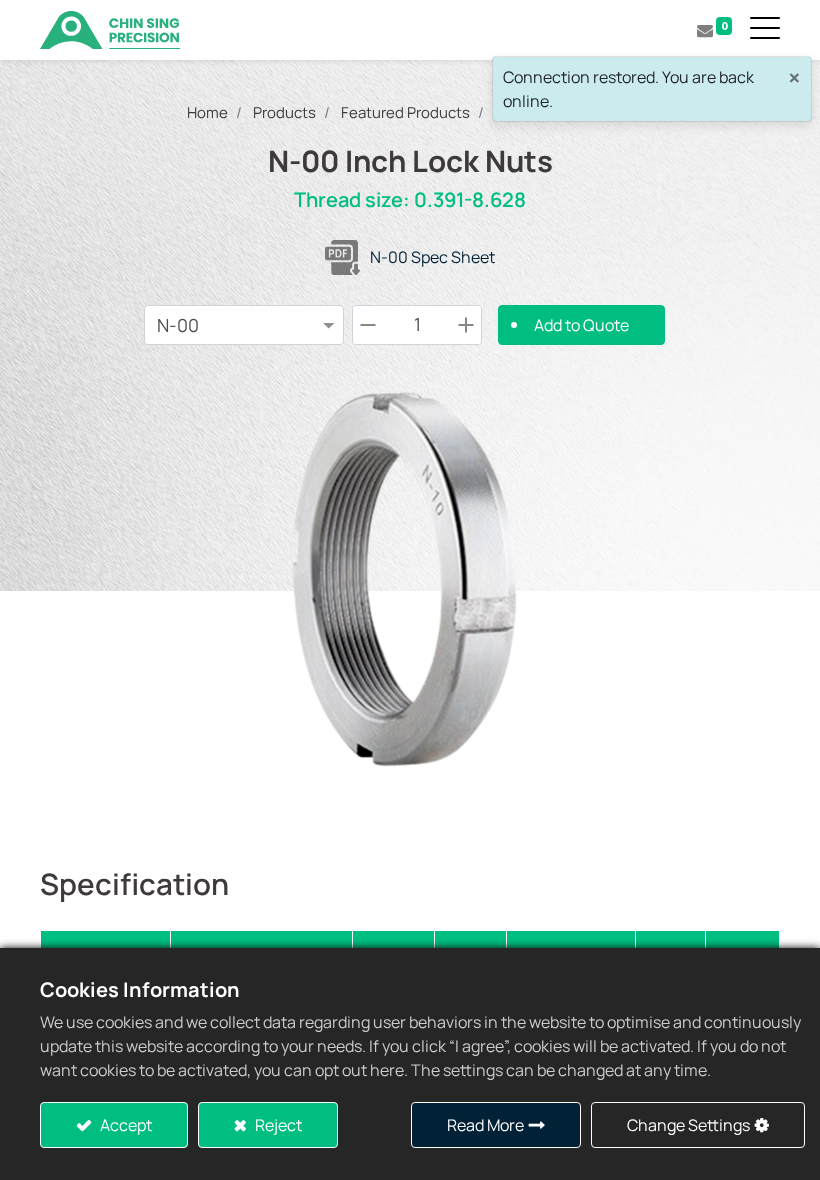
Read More (485, 1125)
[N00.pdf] (342, 257)
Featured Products (405, 112)
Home (207, 112)
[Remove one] (368, 325)
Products (284, 112)
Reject (277, 1125)
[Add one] (466, 325)
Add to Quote (581, 325)
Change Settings (688, 1125)
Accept (124, 1125)
